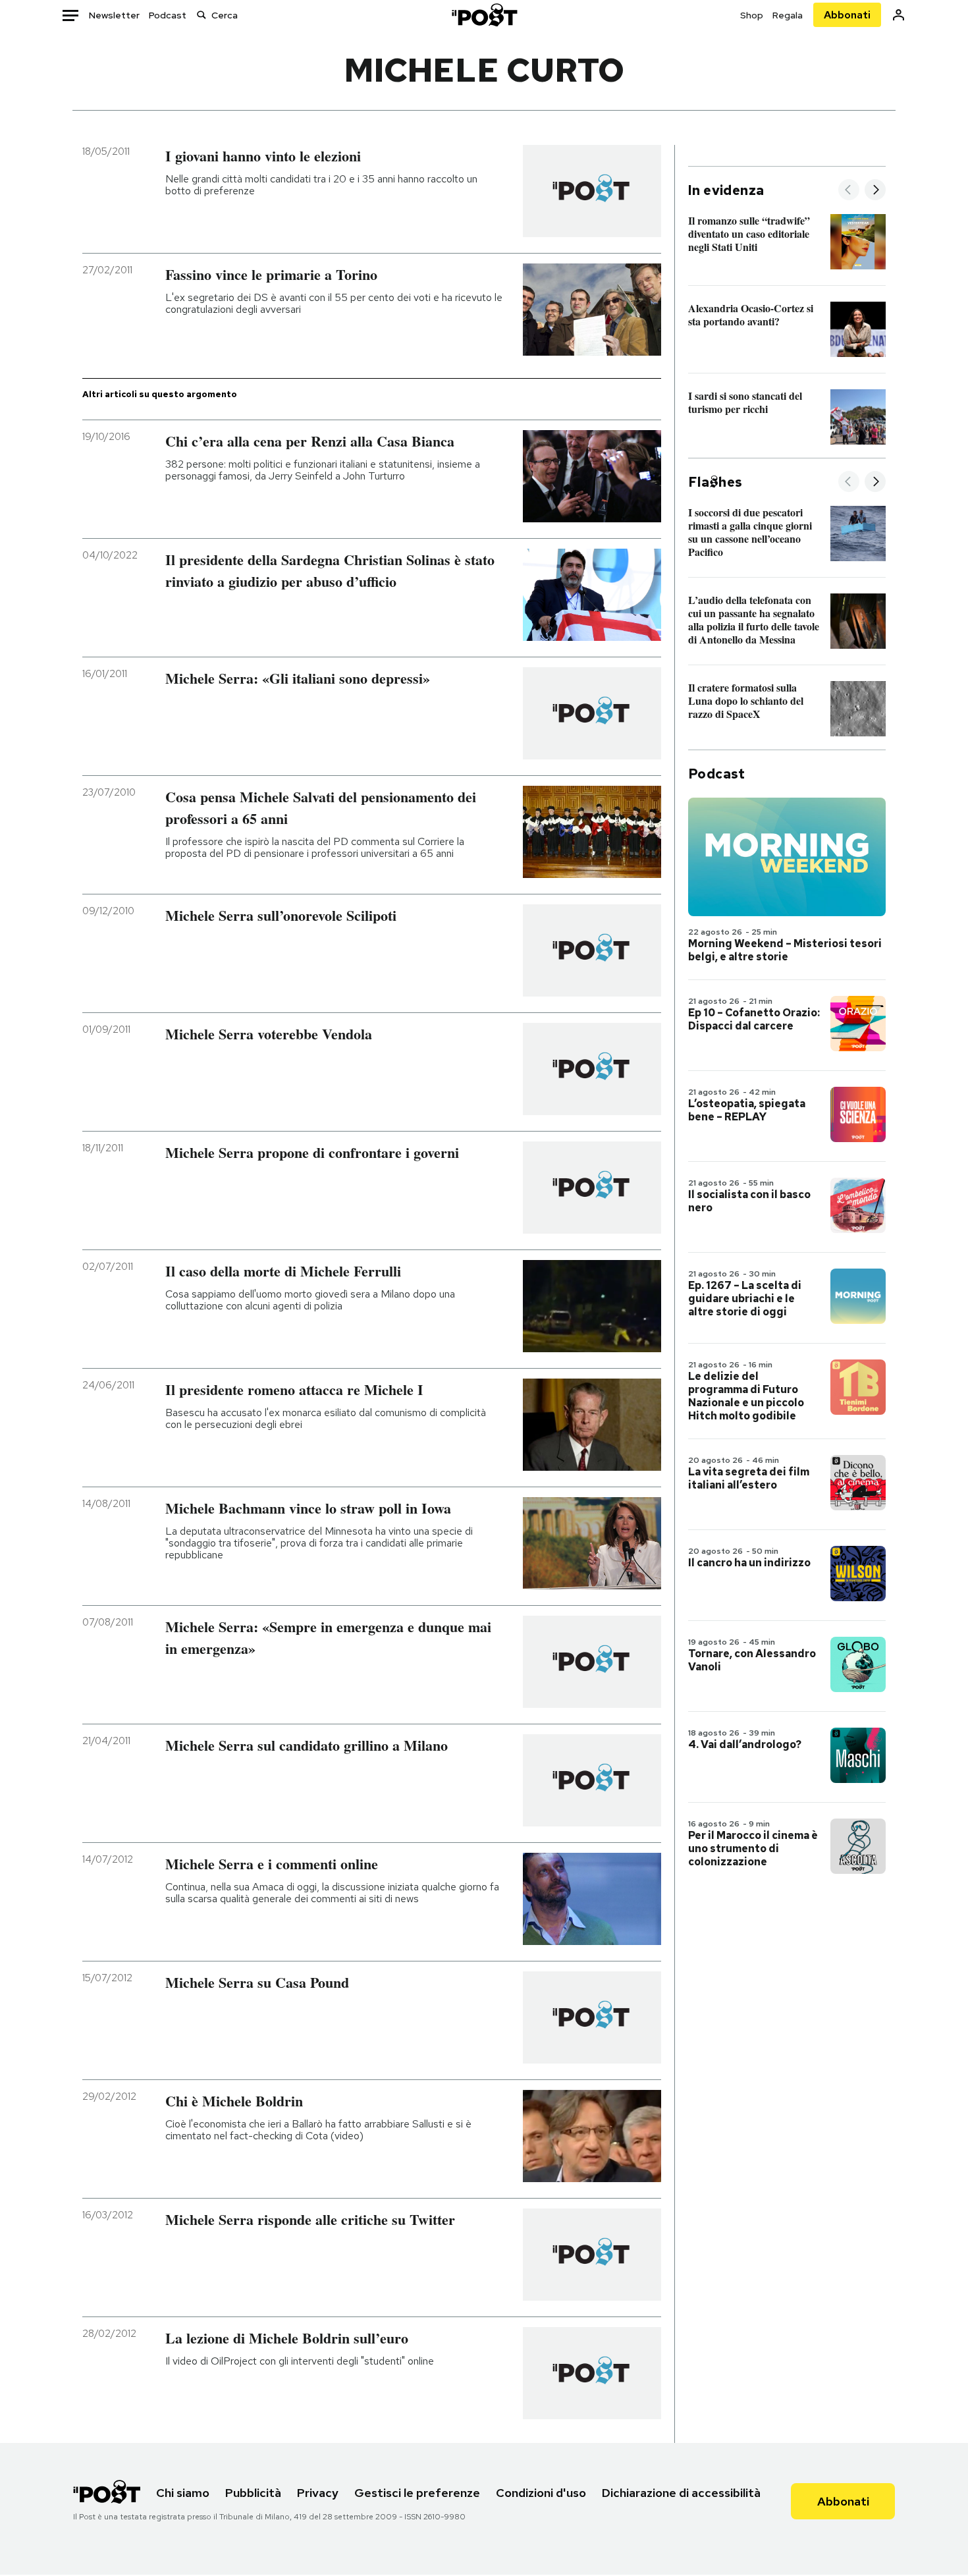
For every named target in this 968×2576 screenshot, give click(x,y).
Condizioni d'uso (541, 2493)
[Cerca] (202, 15)
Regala (788, 15)
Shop (752, 15)
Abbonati (847, 15)
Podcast (168, 15)
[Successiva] (875, 191)
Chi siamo (183, 2493)
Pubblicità (253, 2493)
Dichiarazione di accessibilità (681, 2493)
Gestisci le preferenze (417, 2493)
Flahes (715, 482)
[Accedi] (899, 15)
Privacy (318, 2493)
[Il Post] (484, 15)
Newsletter (114, 15)
